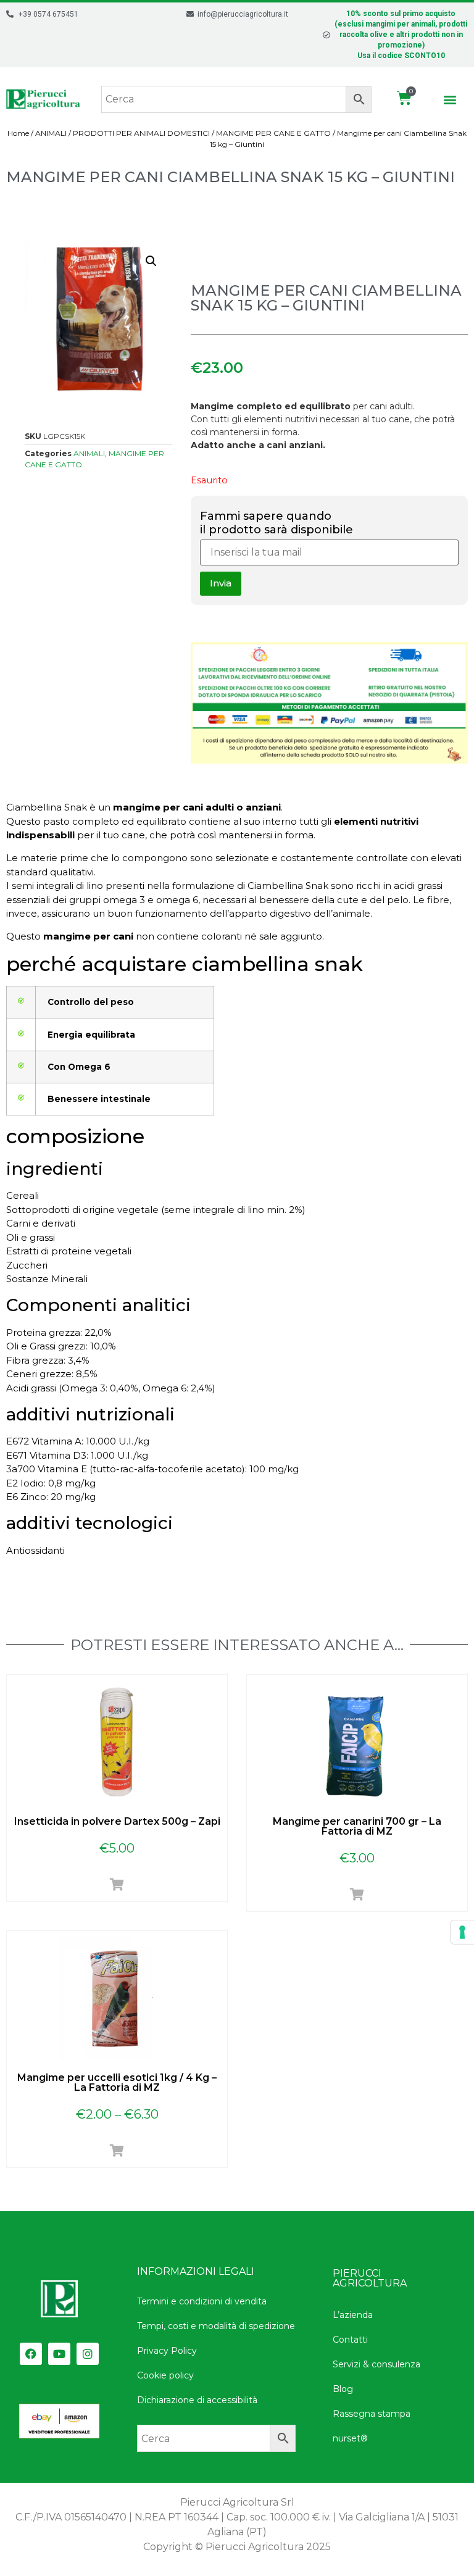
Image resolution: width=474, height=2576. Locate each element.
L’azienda (353, 2315)
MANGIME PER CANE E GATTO (273, 133)
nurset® (350, 2438)
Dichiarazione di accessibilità (197, 2400)
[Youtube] (59, 2354)
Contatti (350, 2340)
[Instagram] (88, 2354)
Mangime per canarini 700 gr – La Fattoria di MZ (357, 1826)
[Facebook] (31, 2354)
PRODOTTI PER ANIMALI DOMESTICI (141, 133)
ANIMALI (51, 133)
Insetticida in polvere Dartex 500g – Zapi (117, 1821)
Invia (221, 583)
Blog (343, 2389)
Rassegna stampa (372, 2414)
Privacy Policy (167, 2351)
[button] (450, 99)
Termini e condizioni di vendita (202, 2301)
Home (18, 133)
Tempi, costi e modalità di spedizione (216, 2326)
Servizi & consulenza (376, 2364)
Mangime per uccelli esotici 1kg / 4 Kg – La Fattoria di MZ (117, 2082)
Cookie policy (165, 2375)
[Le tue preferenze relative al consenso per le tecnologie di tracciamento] (462, 1932)
